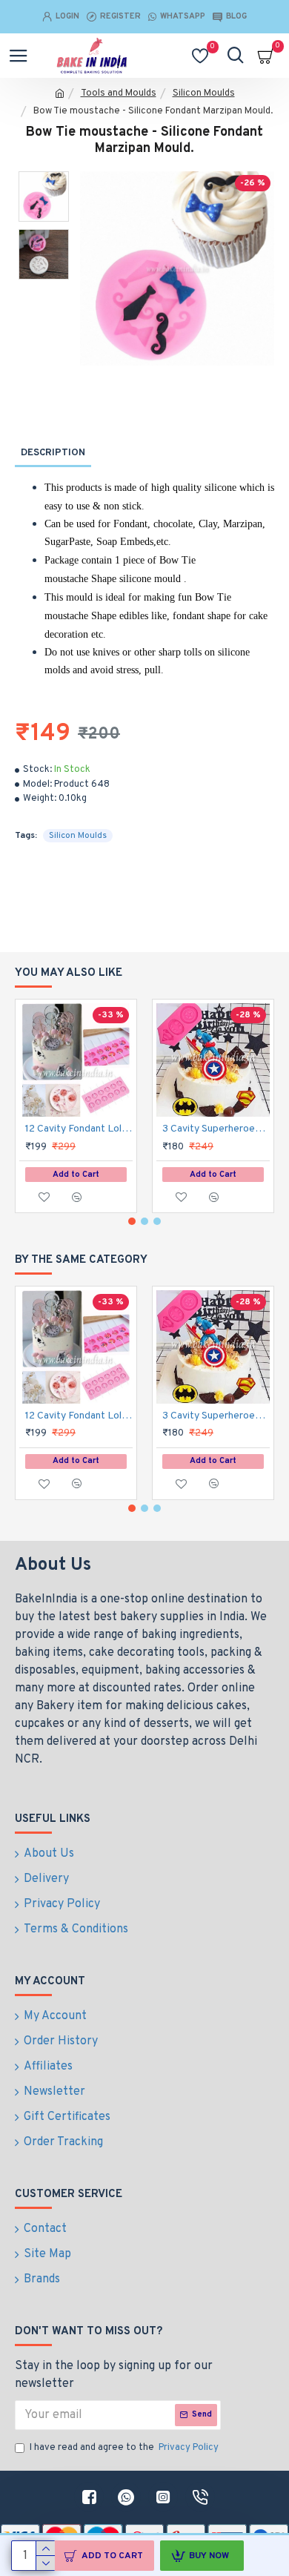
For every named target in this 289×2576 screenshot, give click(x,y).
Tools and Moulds (119, 93)
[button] (132, 1221)
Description (53, 453)
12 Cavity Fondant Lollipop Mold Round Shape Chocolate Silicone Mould (79, 1129)
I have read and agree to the (124, 2448)
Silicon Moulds (204, 93)
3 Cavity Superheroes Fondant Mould (216, 1129)
